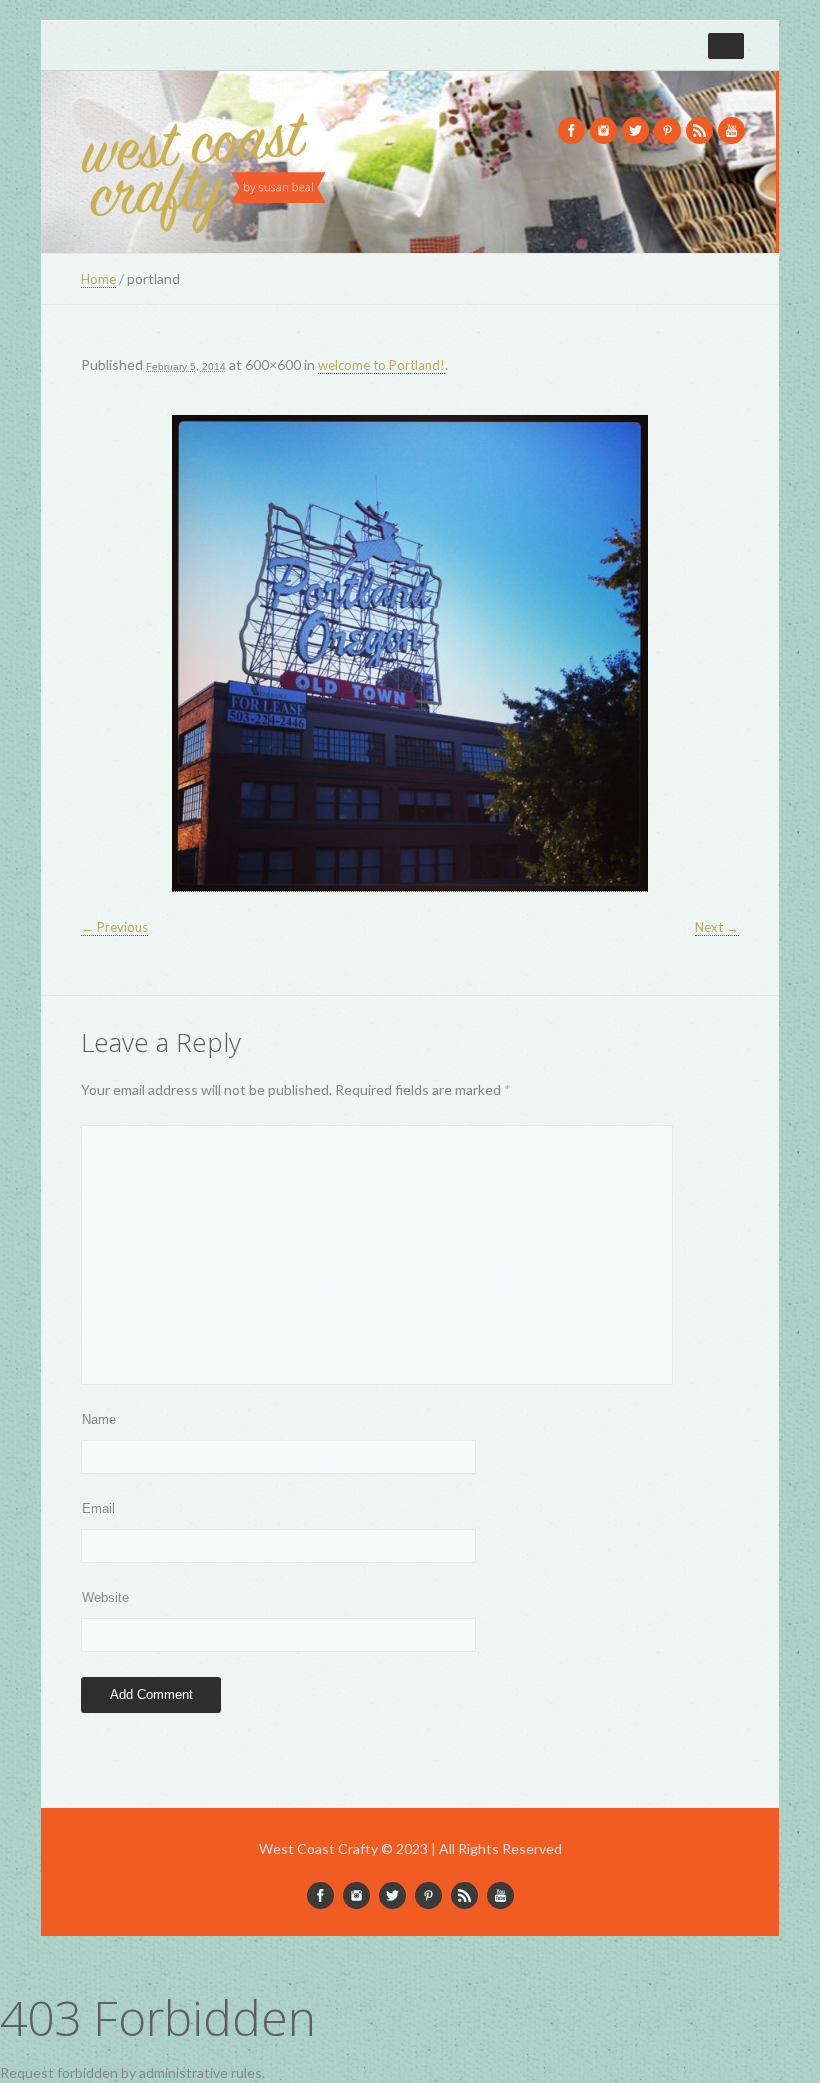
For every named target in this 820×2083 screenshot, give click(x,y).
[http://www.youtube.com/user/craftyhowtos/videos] (731, 130)
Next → (717, 927)
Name (99, 1419)
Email (98, 1508)
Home (98, 279)
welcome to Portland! (381, 365)
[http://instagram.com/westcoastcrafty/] (603, 130)
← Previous (114, 927)
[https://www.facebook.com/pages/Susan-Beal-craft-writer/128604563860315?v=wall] (571, 130)
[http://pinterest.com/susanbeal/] (667, 130)
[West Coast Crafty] (206, 167)
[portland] (410, 653)
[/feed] (699, 130)
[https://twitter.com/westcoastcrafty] (635, 130)
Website (105, 1597)
